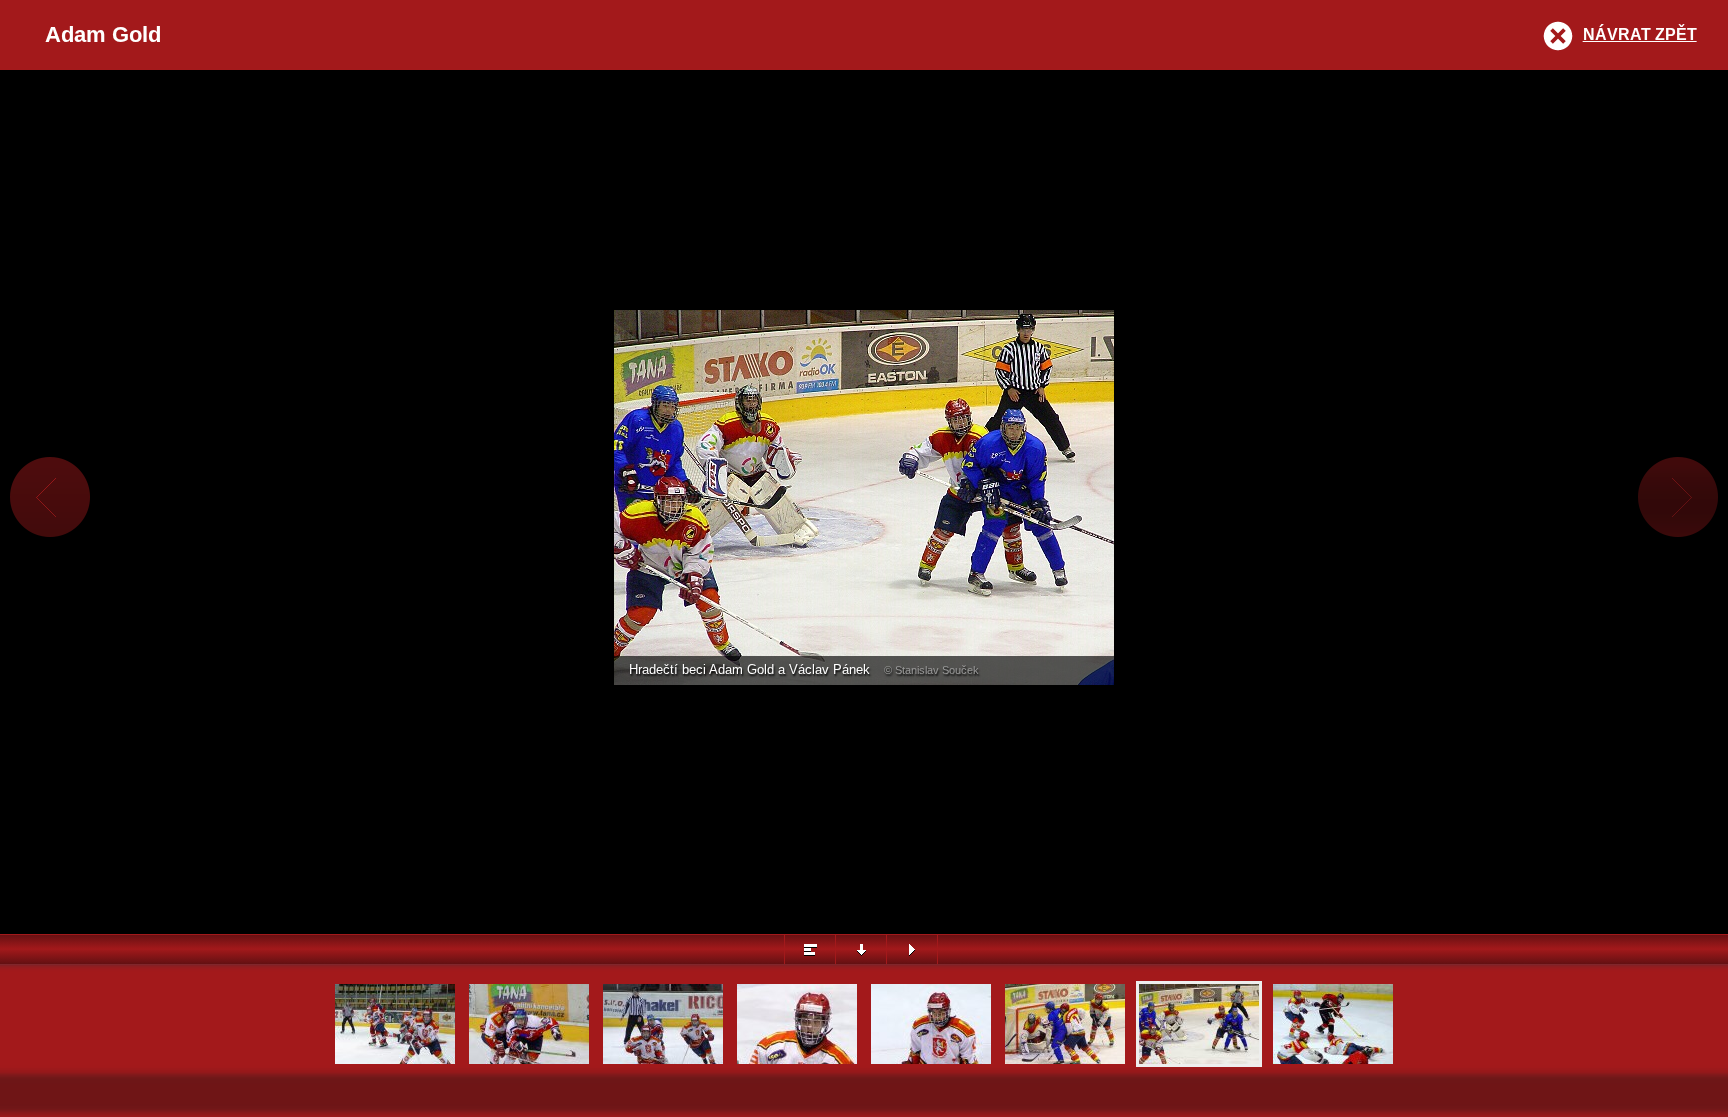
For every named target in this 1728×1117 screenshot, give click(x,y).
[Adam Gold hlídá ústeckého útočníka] (1065, 1061)
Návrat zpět (1640, 34)
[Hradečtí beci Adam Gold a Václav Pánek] (1199, 1061)
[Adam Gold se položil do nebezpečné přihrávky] (1333, 1061)
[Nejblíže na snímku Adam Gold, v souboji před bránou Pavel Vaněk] (395, 1061)
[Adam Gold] (797, 1061)
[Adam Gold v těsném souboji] (529, 1061)
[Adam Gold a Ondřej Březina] (663, 1061)
